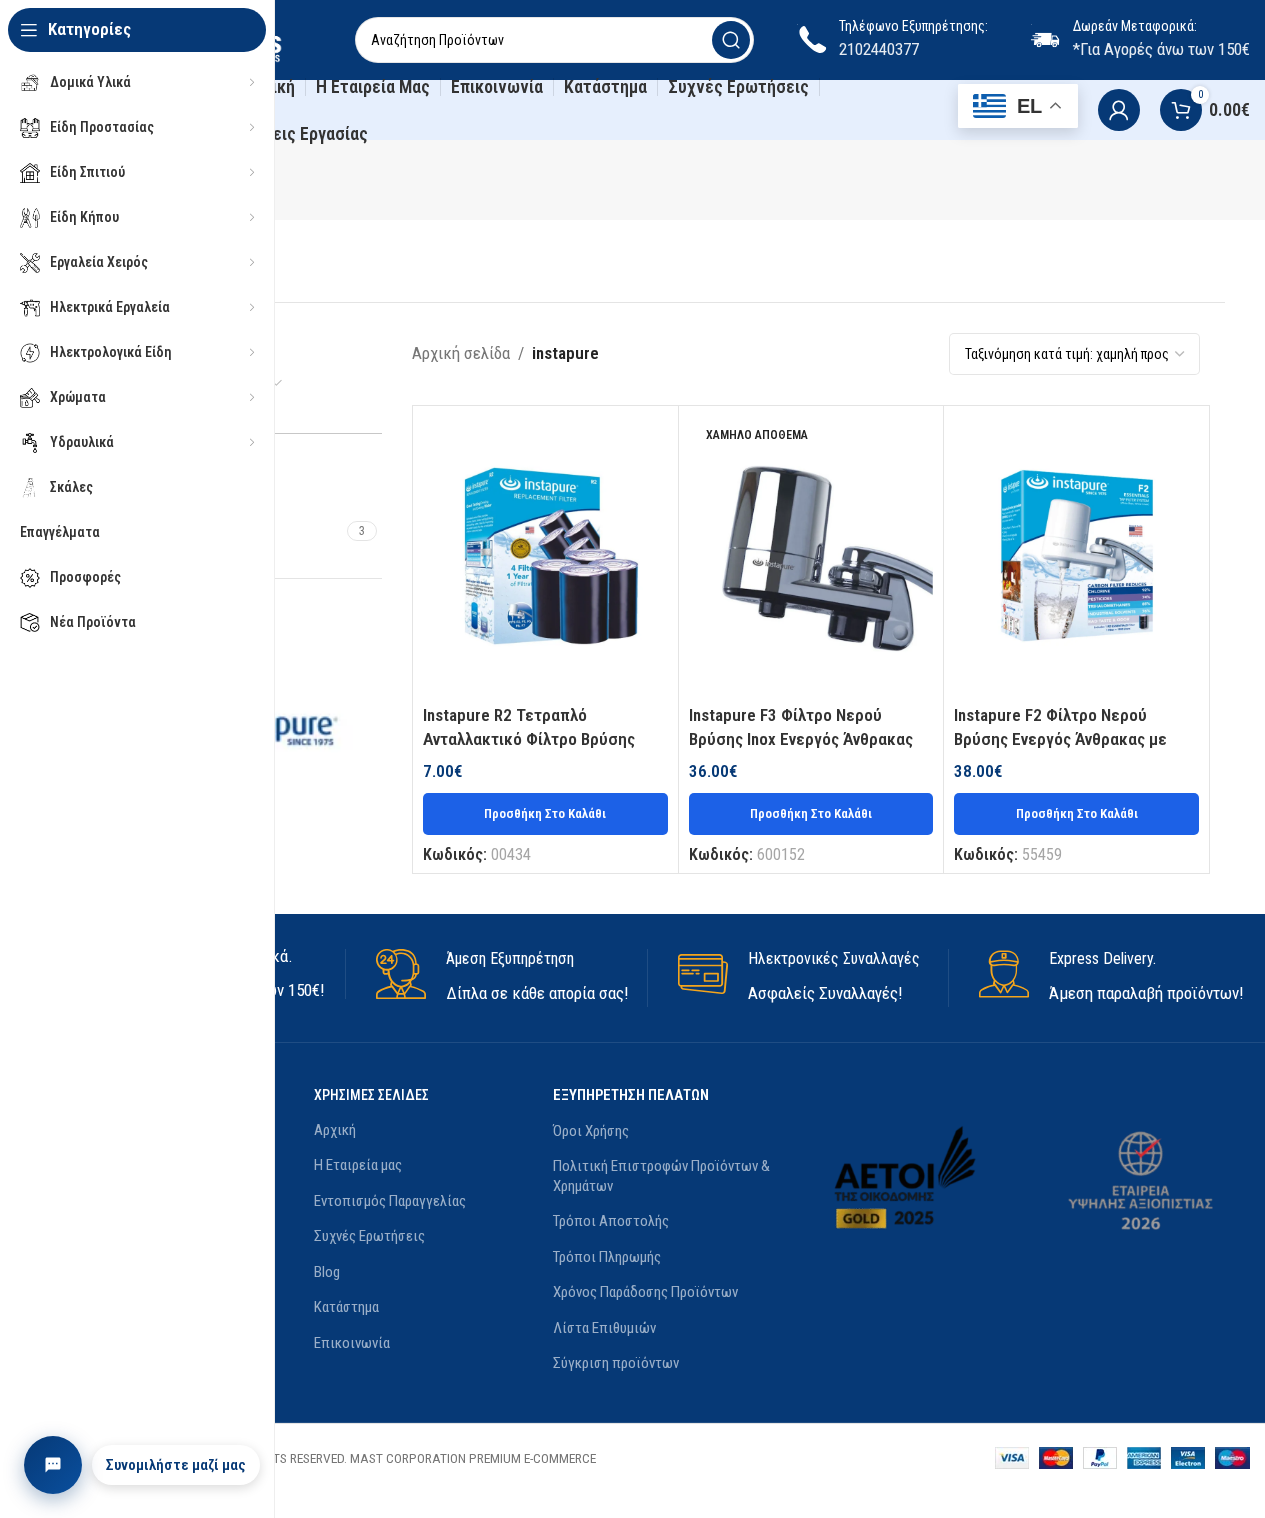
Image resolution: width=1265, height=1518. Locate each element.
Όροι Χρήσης (591, 1131)
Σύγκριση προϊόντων (616, 1363)
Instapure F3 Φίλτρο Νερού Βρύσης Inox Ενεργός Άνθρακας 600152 (801, 739)
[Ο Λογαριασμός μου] (1119, 110)
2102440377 (879, 49)
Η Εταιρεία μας (358, 1165)
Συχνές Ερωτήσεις (369, 1236)
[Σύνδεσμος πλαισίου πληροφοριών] (511, 978)
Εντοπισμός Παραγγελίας (390, 1201)
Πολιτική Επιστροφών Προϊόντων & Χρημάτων (661, 1176)
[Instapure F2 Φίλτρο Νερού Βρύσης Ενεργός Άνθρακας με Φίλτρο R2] (1076, 556)
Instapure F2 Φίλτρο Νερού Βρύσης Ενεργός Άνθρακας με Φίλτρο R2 (1060, 739)
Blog (327, 1272)
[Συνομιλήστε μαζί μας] (53, 1465)
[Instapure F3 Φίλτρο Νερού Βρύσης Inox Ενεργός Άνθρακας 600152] (811, 556)
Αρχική (335, 1130)
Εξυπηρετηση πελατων (631, 1095)
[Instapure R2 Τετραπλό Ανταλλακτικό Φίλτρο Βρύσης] (545, 556)
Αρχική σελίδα (461, 353)
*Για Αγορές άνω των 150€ (1161, 49)
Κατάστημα (346, 1307)
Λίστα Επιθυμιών (604, 1328)
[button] (545, 814)
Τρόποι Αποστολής (611, 1221)
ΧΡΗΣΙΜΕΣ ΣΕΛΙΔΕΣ (371, 1095)
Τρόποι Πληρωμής (607, 1257)
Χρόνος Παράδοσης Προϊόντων (645, 1292)
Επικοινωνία (352, 1343)
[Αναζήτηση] (731, 40)
